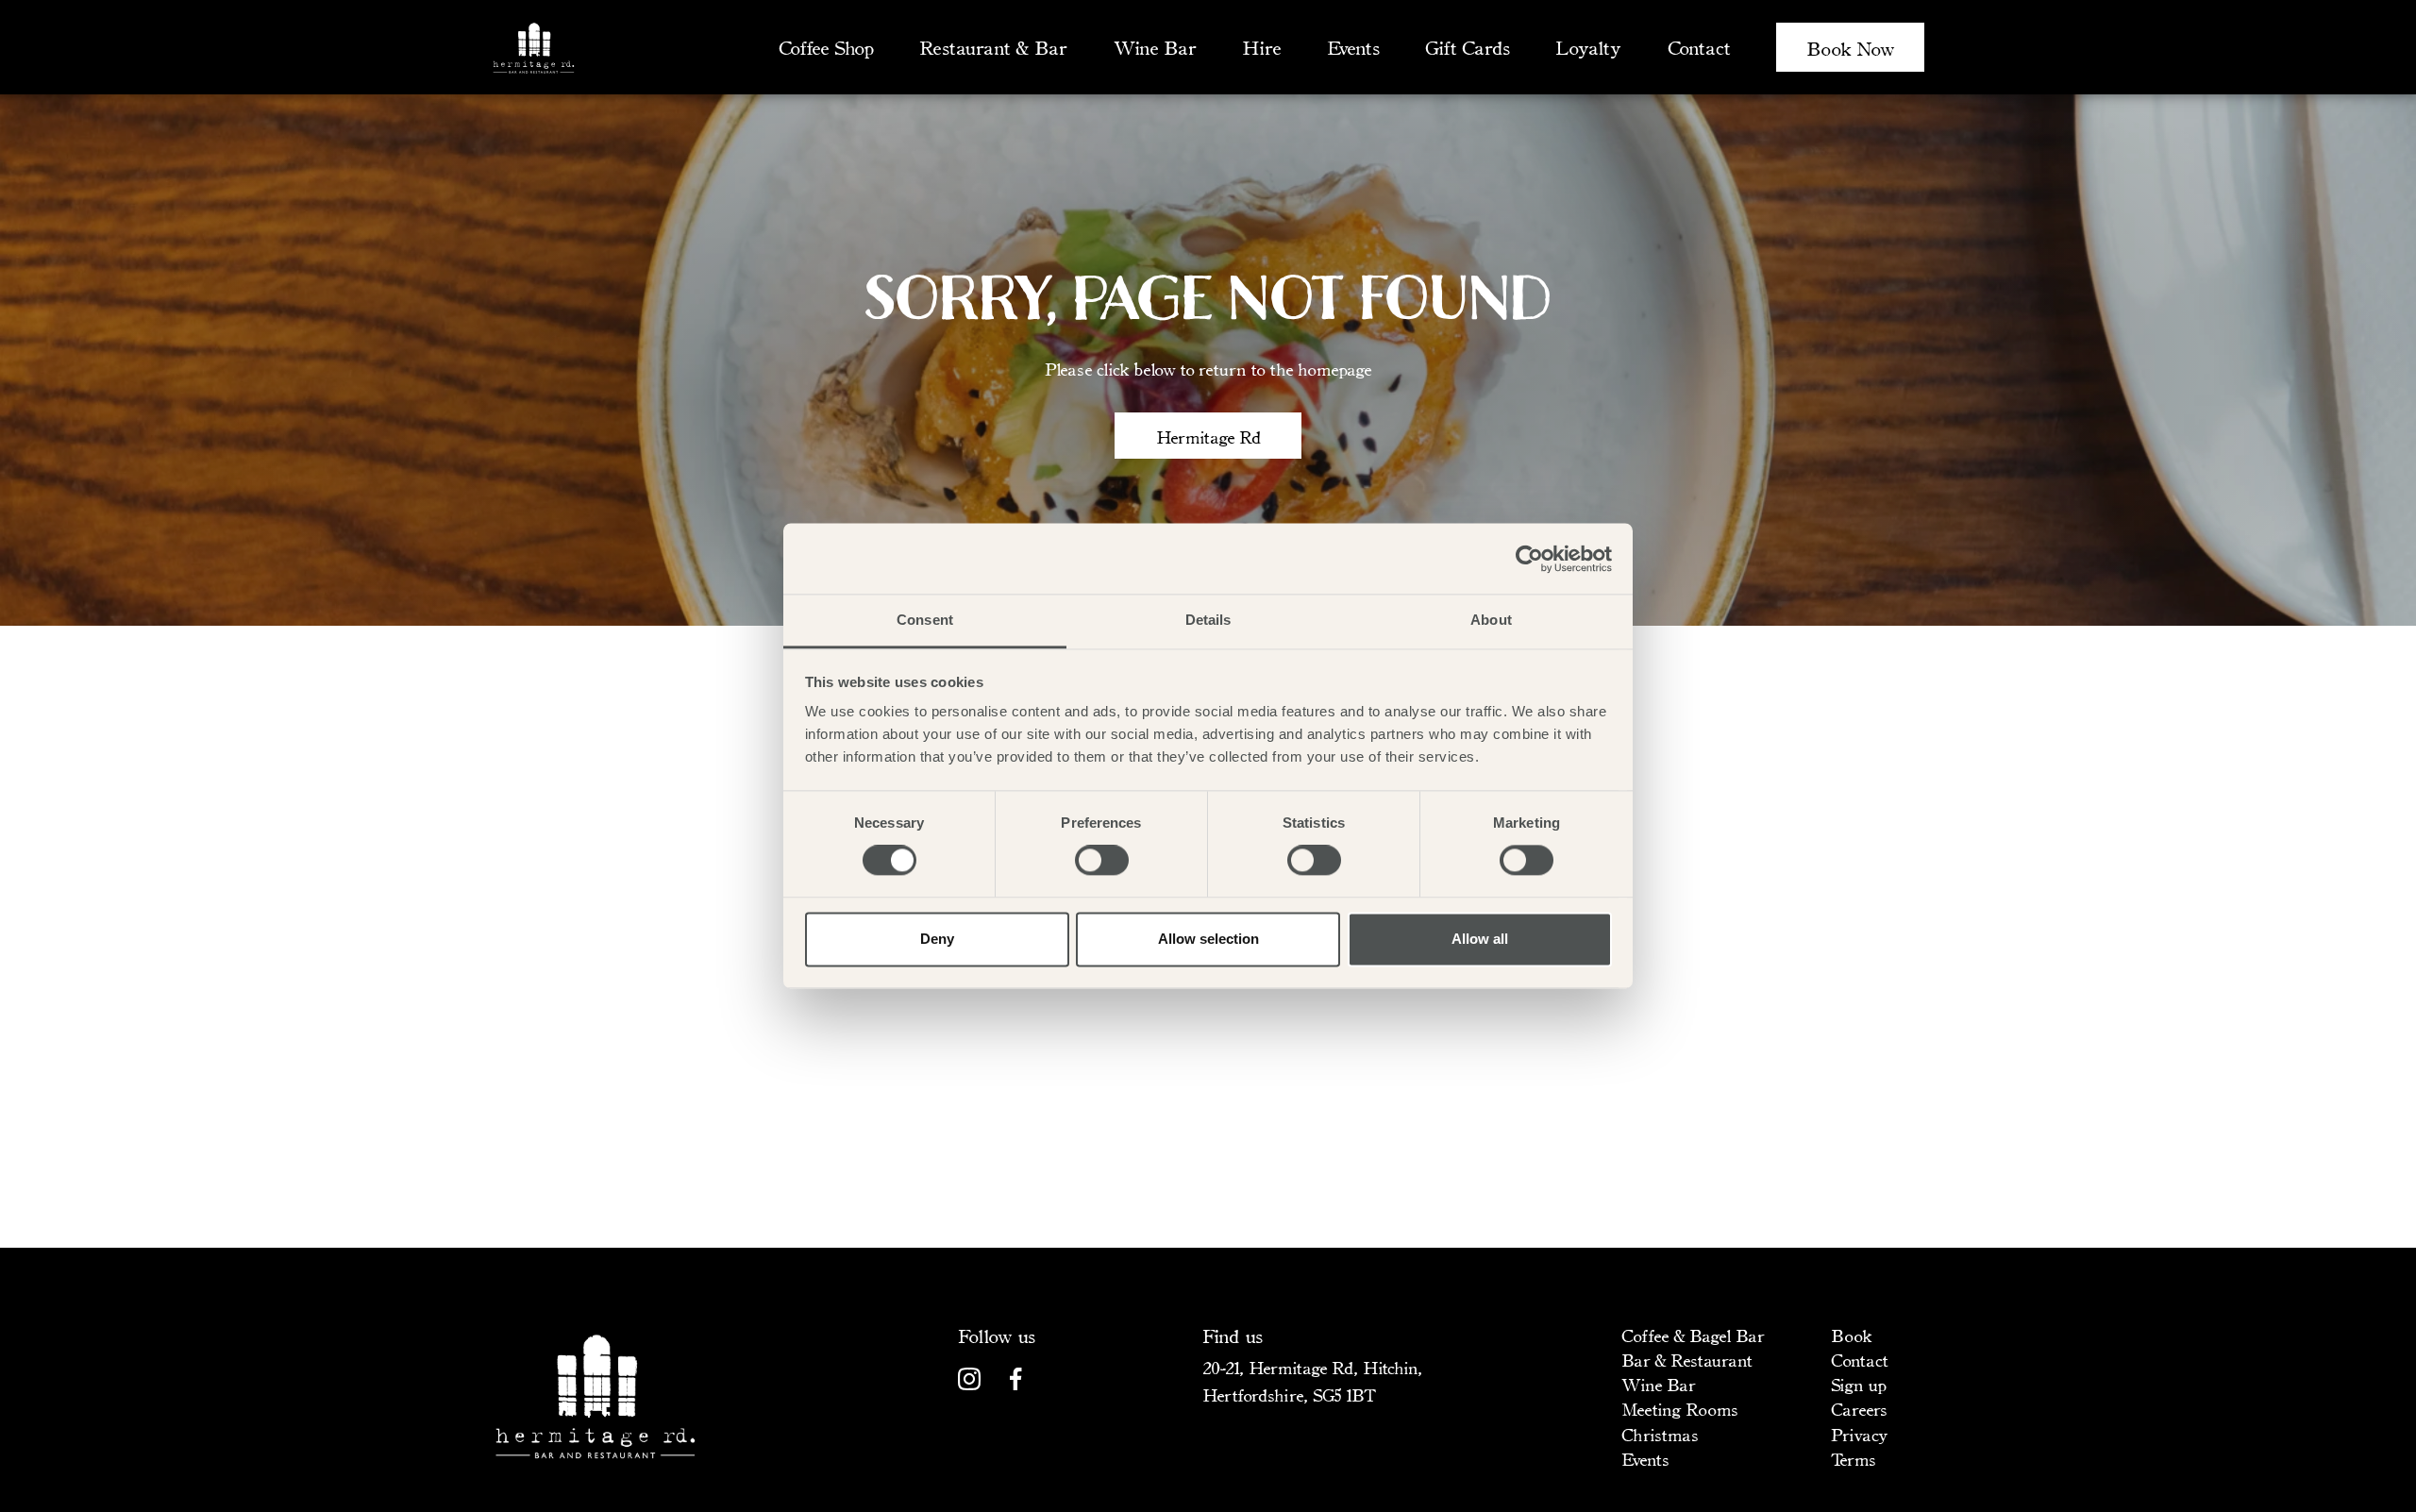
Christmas (1660, 1434)
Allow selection (1208, 939)
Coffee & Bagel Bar (1693, 1335)
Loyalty (1588, 47)
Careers (1859, 1408)
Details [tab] (1208, 620)
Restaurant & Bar (993, 47)
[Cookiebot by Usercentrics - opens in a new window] (1529, 559)
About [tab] (1491, 620)
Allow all (1480, 939)
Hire (1261, 47)
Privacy (1859, 1434)
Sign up (1858, 1384)
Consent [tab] (925, 620)
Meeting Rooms (1679, 1408)
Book (1851, 1335)
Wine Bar (1155, 47)
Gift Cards (1467, 47)
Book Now (1850, 48)
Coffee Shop (826, 47)
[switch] (1102, 861)
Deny (937, 939)
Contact (1699, 47)
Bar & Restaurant (1686, 1359)
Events (1353, 47)
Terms (1853, 1458)
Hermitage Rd (1208, 436)
